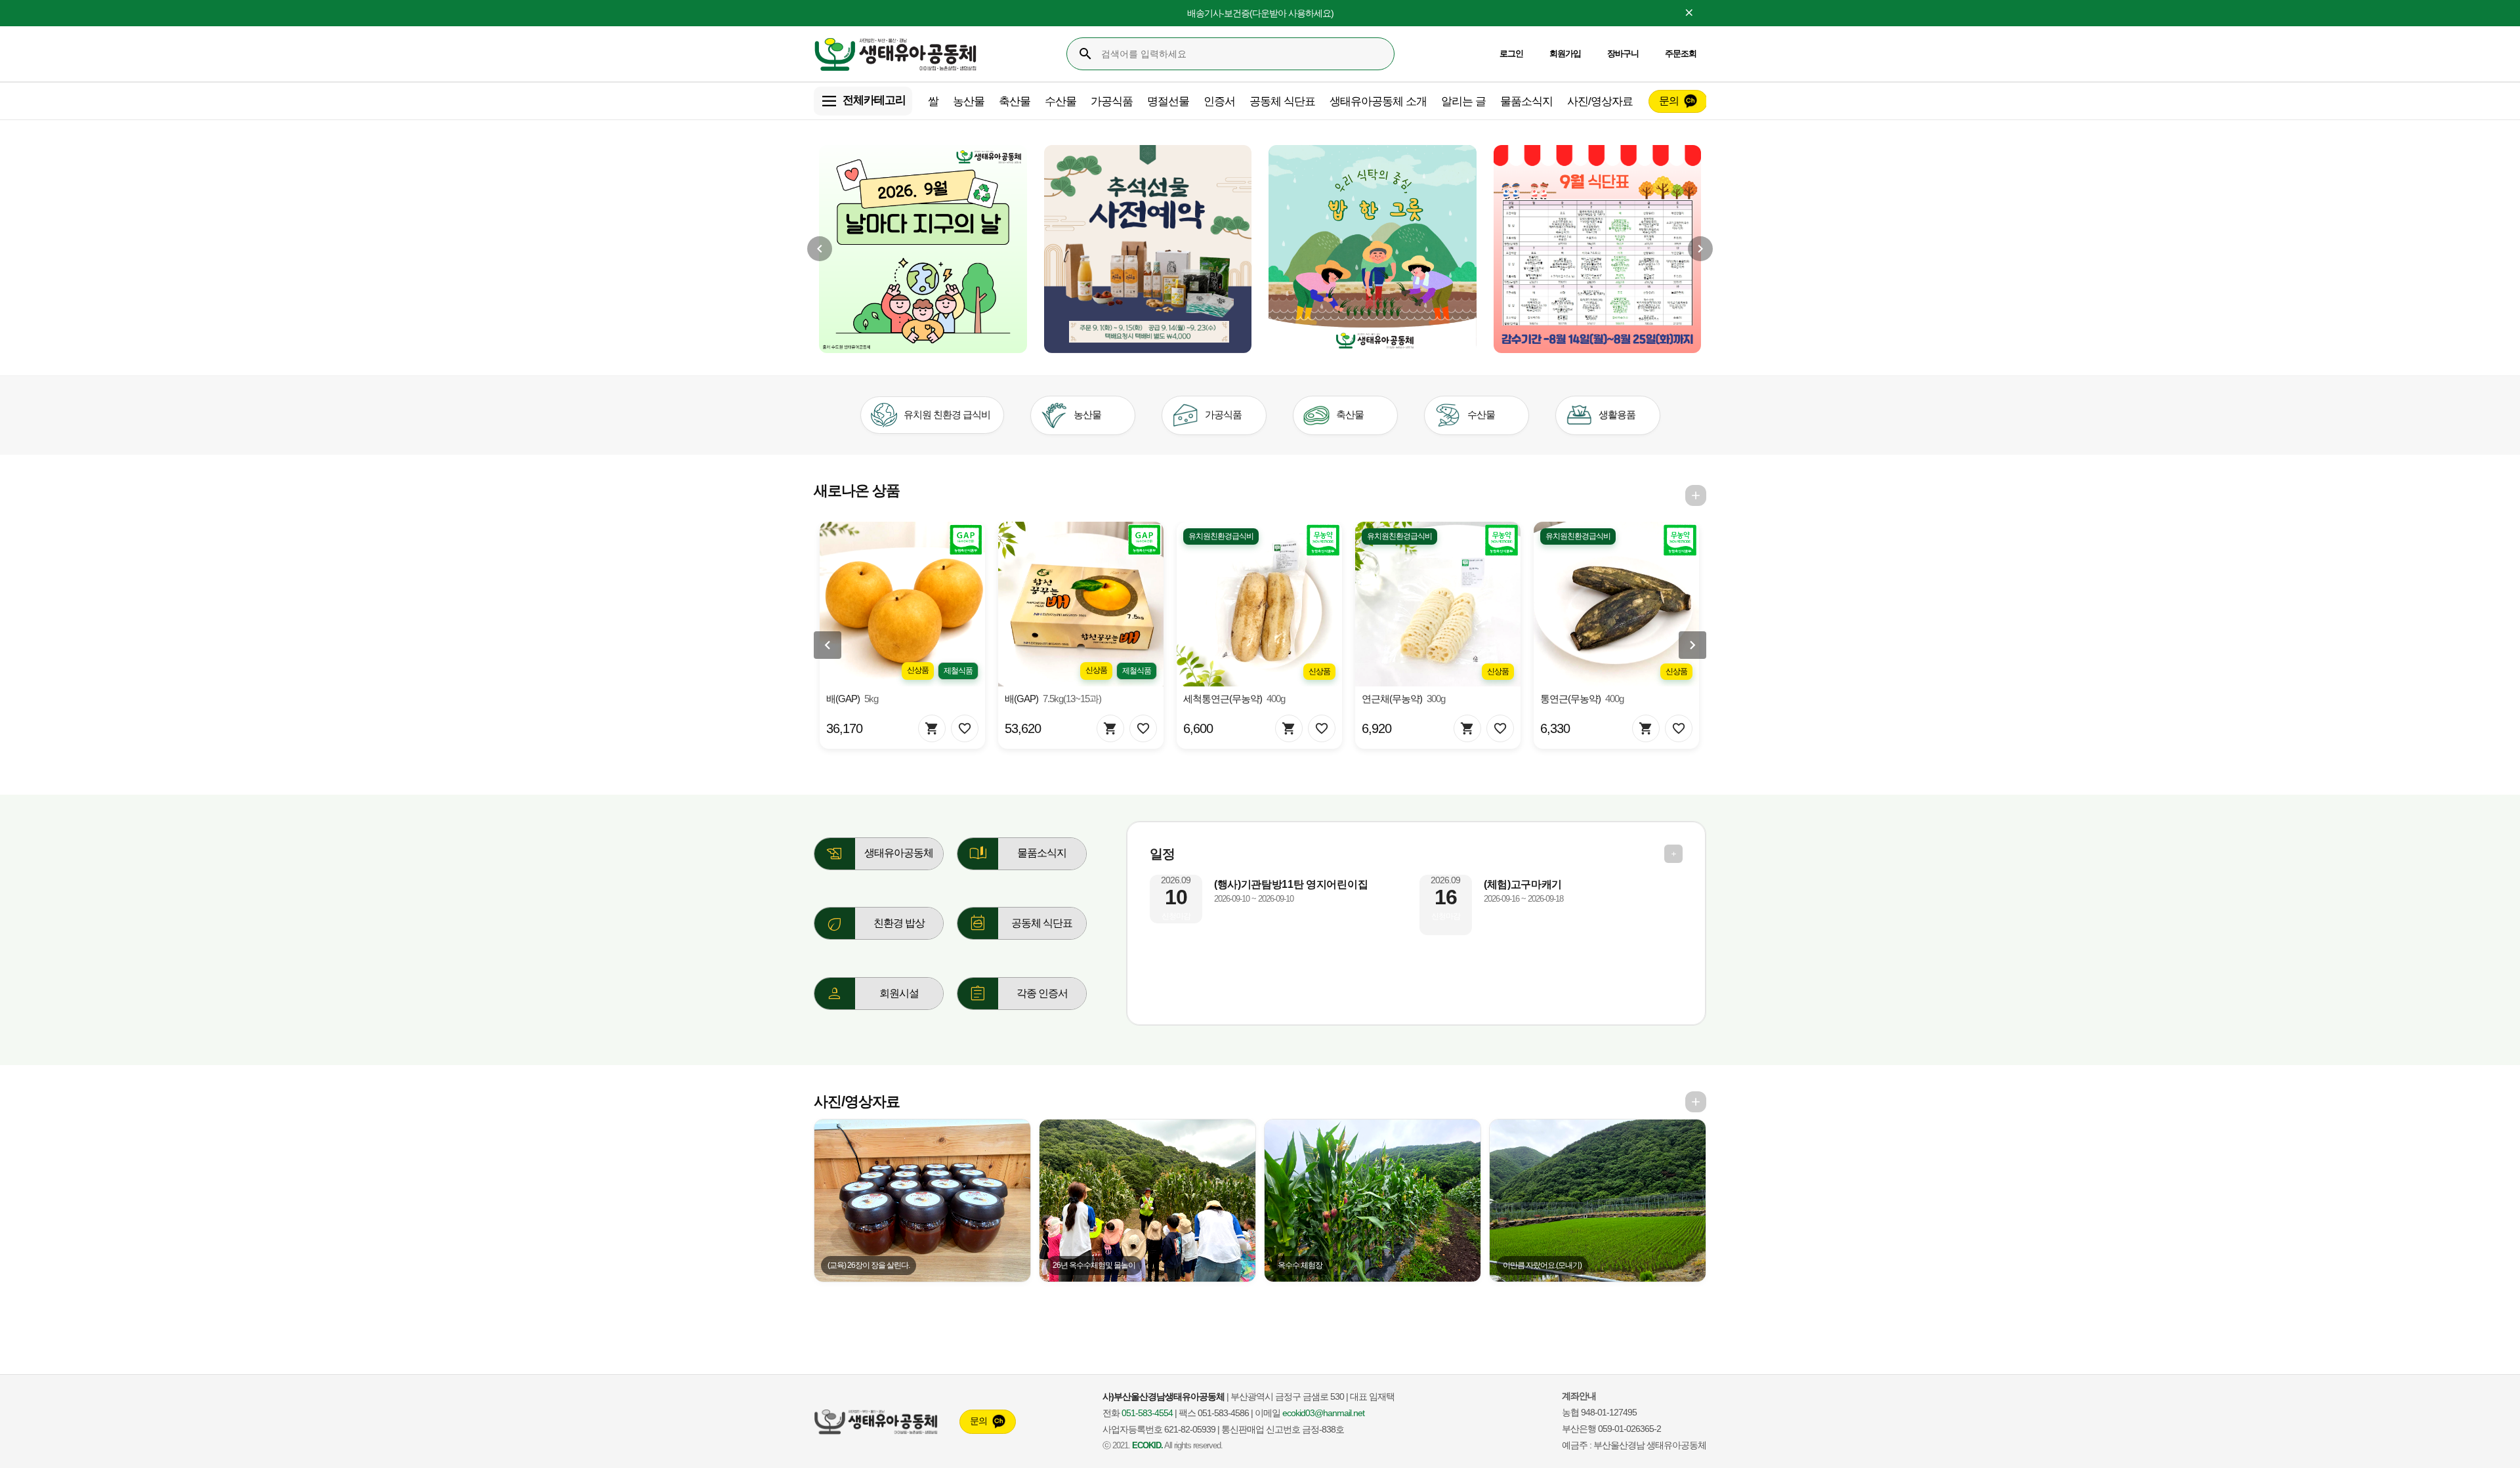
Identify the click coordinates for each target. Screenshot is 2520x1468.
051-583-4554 (1147, 1413)
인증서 (1219, 101)
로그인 (1511, 53)
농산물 (969, 101)
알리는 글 (1463, 101)
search (1085, 54)
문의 (1669, 101)
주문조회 (1681, 53)
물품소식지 (1526, 101)
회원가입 (1565, 53)
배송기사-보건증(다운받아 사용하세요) (1260, 13)
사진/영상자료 (1600, 101)
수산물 (1060, 101)
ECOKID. (1147, 1446)
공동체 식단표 (1282, 101)
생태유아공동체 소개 (1378, 101)
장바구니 (1623, 53)
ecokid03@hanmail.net (1323, 1413)
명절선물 (1168, 101)
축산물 (1015, 101)
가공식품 (1112, 101)
